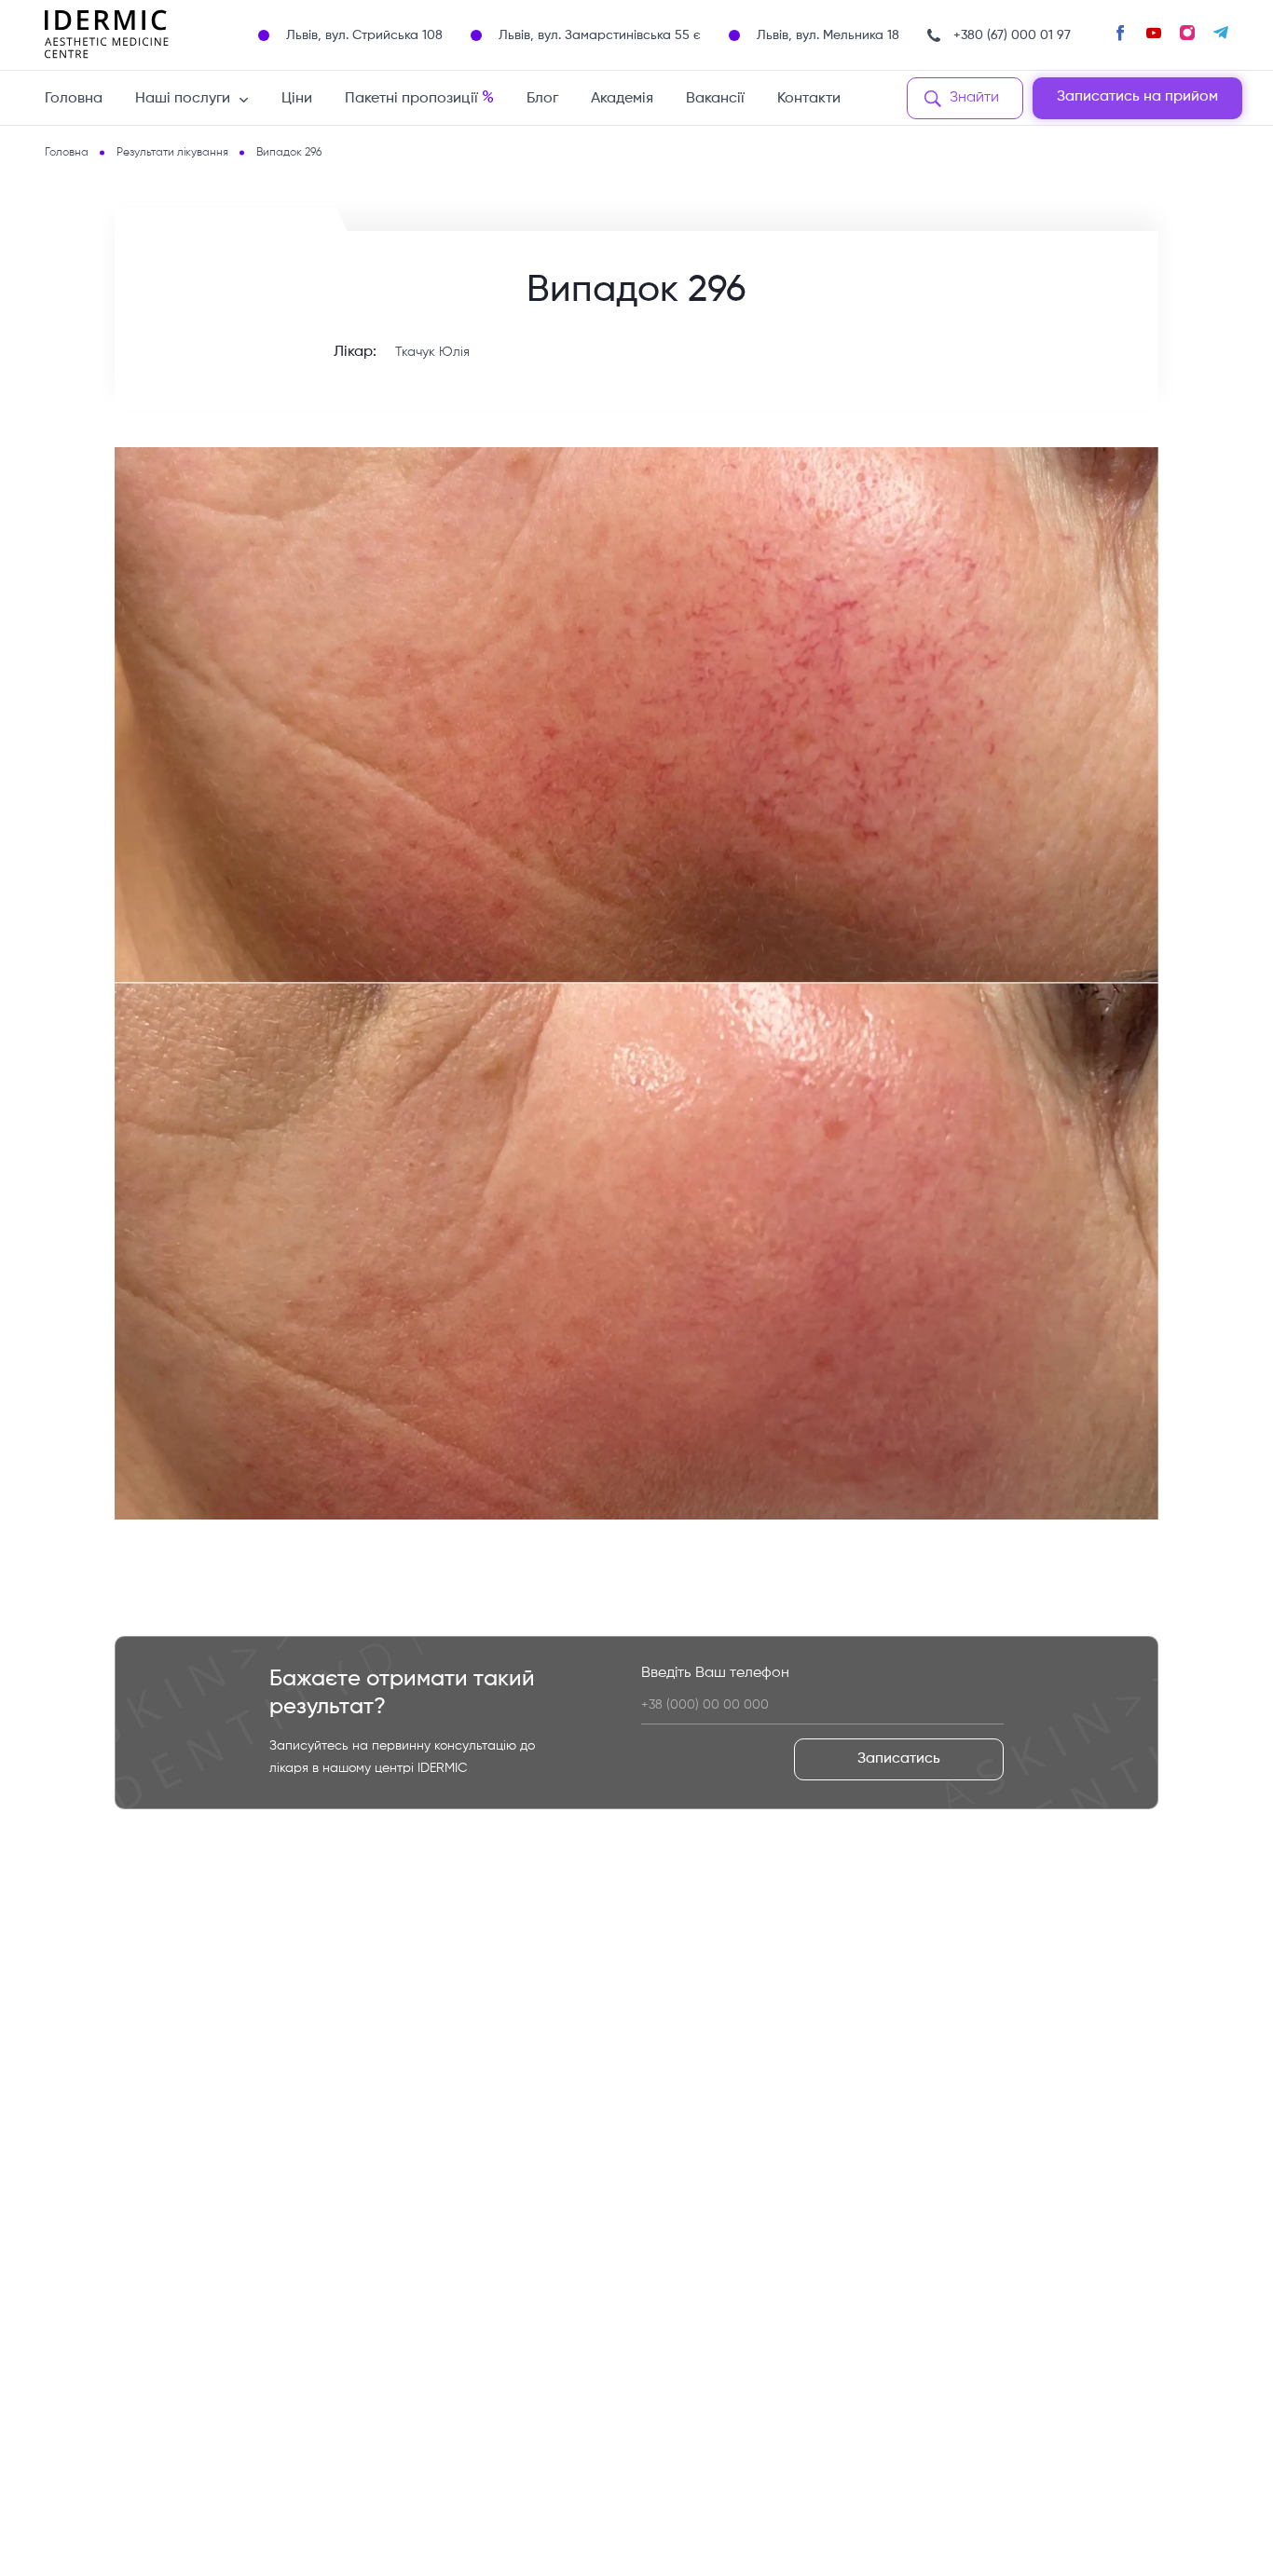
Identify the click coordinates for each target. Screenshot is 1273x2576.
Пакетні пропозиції (419, 98)
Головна (74, 99)
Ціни (297, 99)
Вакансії (715, 99)
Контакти (809, 99)
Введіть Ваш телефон (715, 1673)
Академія (622, 99)
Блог (542, 99)
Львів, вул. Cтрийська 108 (364, 35)
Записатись (899, 1759)
